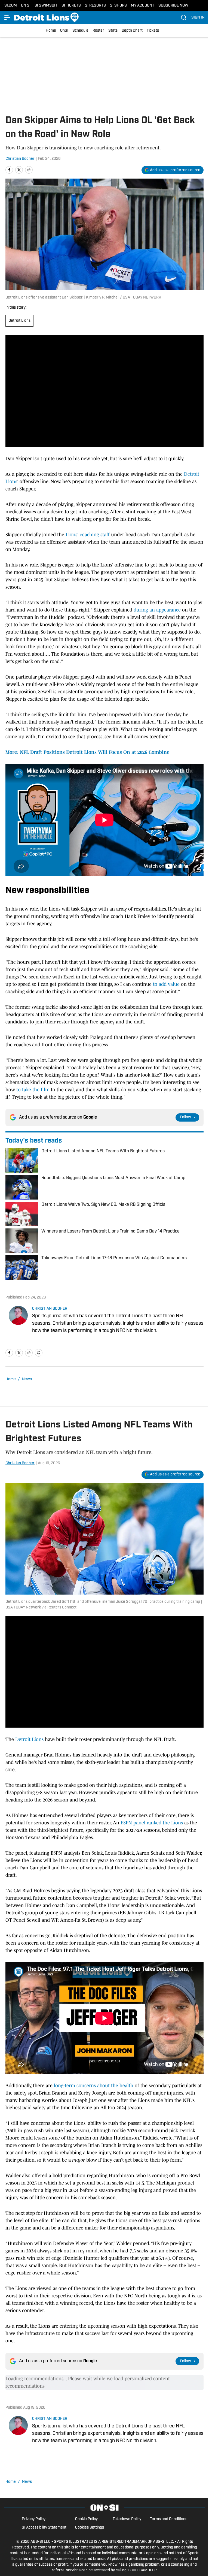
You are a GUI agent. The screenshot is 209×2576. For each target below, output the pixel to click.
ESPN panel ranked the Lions (152, 1823)
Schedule (80, 31)
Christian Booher (20, 159)
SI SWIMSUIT (46, 6)
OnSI (64, 31)
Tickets (153, 31)
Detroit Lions (19, 321)
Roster (98, 31)
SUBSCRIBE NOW (173, 6)
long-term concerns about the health (94, 2086)
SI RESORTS (95, 6)
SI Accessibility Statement (44, 2528)
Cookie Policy (86, 2519)
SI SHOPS (118, 6)
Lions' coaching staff (88, 535)
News (27, 1379)
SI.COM (11, 6)
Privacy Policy (34, 2519)
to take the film (34, 1090)
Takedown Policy (127, 2519)
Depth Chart (132, 31)
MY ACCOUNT (143, 6)
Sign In (198, 18)
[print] (39, 1353)
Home (51, 31)
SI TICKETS (71, 6)
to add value (166, 984)
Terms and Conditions (169, 2519)
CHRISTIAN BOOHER (50, 1309)
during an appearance (157, 610)
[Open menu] (8, 17)
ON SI (26, 6)
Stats (113, 31)
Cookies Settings (90, 2528)
